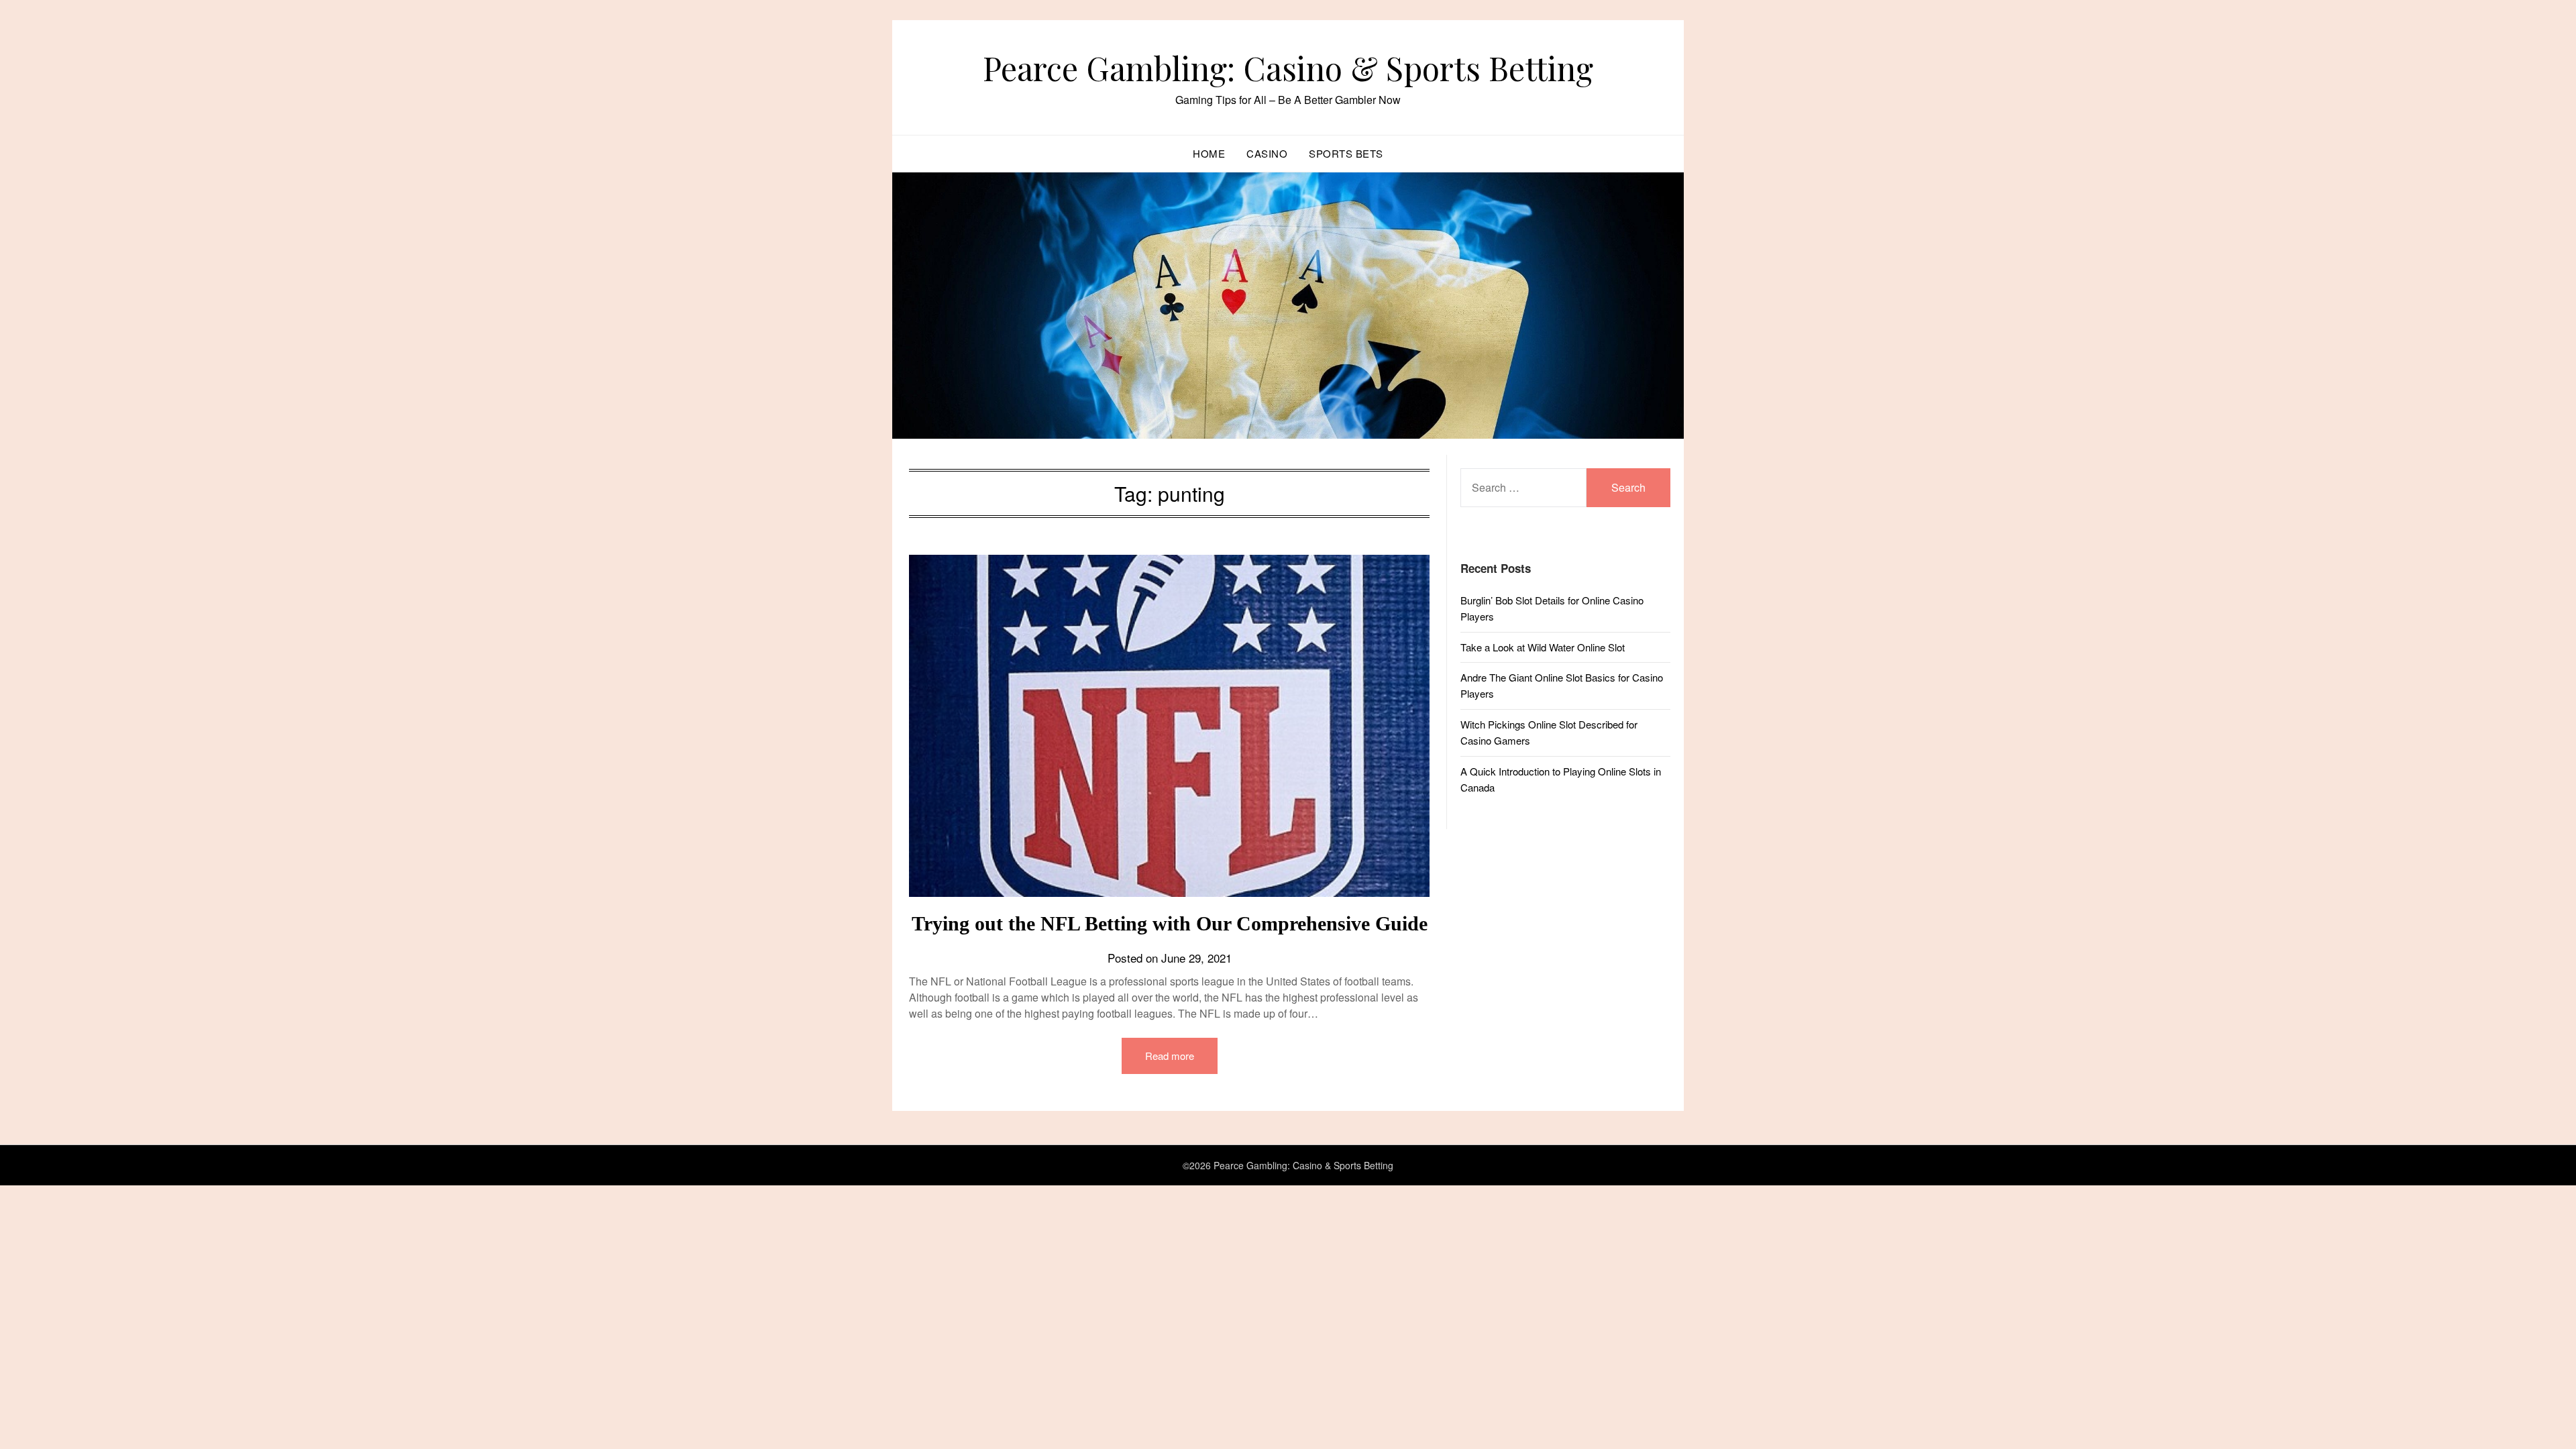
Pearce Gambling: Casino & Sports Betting (1288, 68)
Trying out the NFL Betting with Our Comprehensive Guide (1170, 923)
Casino (1267, 153)
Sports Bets (1346, 153)
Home (1209, 153)
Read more (1170, 1056)
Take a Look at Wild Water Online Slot (1543, 647)
